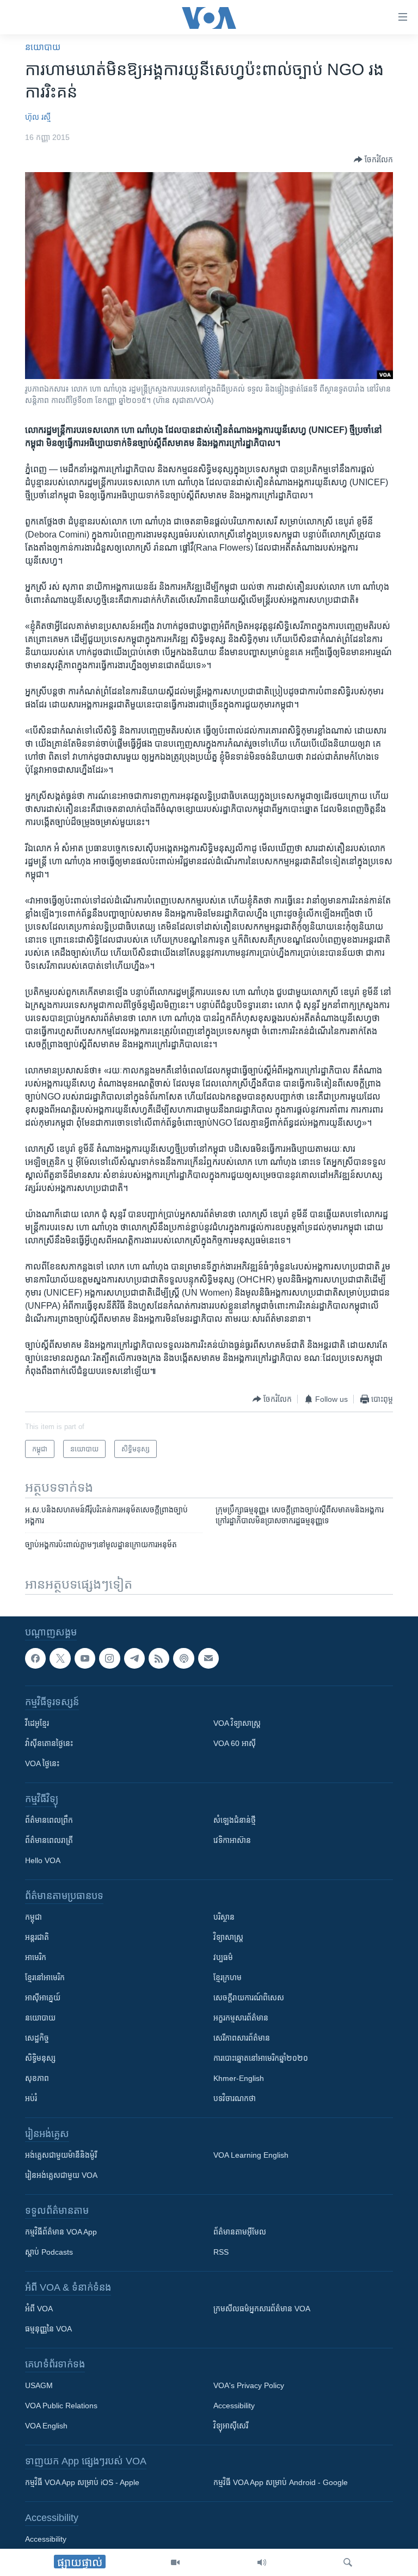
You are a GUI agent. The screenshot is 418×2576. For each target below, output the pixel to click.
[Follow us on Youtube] (85, 1658)
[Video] (175, 2562)
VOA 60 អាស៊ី (235, 1744)
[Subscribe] (208, 1658)
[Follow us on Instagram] (109, 1658)
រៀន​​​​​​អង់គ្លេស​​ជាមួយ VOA (61, 2176)
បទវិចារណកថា (235, 2099)
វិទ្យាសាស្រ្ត (228, 1938)
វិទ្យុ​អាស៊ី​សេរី (231, 2426)
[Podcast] (183, 1658)
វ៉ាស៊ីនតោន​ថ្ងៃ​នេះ (49, 1744)
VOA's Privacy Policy (249, 2386)
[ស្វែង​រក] (348, 2562)
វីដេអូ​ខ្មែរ (37, 1724)
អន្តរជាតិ (37, 1938)
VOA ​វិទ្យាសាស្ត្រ (237, 1724)
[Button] (373, 160)
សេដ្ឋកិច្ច (37, 2038)
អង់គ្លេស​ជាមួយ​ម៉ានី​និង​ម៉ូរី (61, 2156)
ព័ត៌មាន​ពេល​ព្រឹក (49, 1821)
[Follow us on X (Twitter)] (60, 1658)
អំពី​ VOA (39, 2309)
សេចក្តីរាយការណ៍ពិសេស (249, 1998)
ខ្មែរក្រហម (228, 1978)
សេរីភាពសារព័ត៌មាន (242, 2038)
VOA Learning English (251, 2156)
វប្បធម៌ (223, 1958)
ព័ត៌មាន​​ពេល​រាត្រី (49, 1841)
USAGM (39, 2386)
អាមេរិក (36, 1958)
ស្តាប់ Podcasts (49, 2253)
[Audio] (262, 2562)
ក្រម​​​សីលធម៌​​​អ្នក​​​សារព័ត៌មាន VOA (262, 2309)
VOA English (46, 2426)
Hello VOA (43, 1861)
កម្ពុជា (33, 1918)
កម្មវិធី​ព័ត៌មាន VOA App (61, 2232)
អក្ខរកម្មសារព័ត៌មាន (241, 2018)
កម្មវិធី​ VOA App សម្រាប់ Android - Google (281, 2483)
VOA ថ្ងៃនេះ (42, 1764)
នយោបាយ (43, 47)
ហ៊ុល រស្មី (38, 117)
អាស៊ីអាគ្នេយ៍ (43, 1998)
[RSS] (159, 1658)
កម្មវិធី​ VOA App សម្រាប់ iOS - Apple (82, 2483)
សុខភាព (37, 2079)
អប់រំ (31, 2099)
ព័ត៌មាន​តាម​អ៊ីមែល (240, 2232)
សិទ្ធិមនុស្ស (40, 2059)
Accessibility (234, 2406)
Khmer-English (239, 2079)
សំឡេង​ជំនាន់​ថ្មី (235, 1821)
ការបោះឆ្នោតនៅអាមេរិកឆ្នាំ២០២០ (261, 2059)
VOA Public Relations (61, 2406)
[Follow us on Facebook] (35, 1658)
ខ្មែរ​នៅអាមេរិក (45, 1978)
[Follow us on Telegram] (134, 1658)
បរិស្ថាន (224, 1918)
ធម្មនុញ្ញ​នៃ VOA (48, 2329)
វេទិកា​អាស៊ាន (232, 1841)
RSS (221, 2253)
